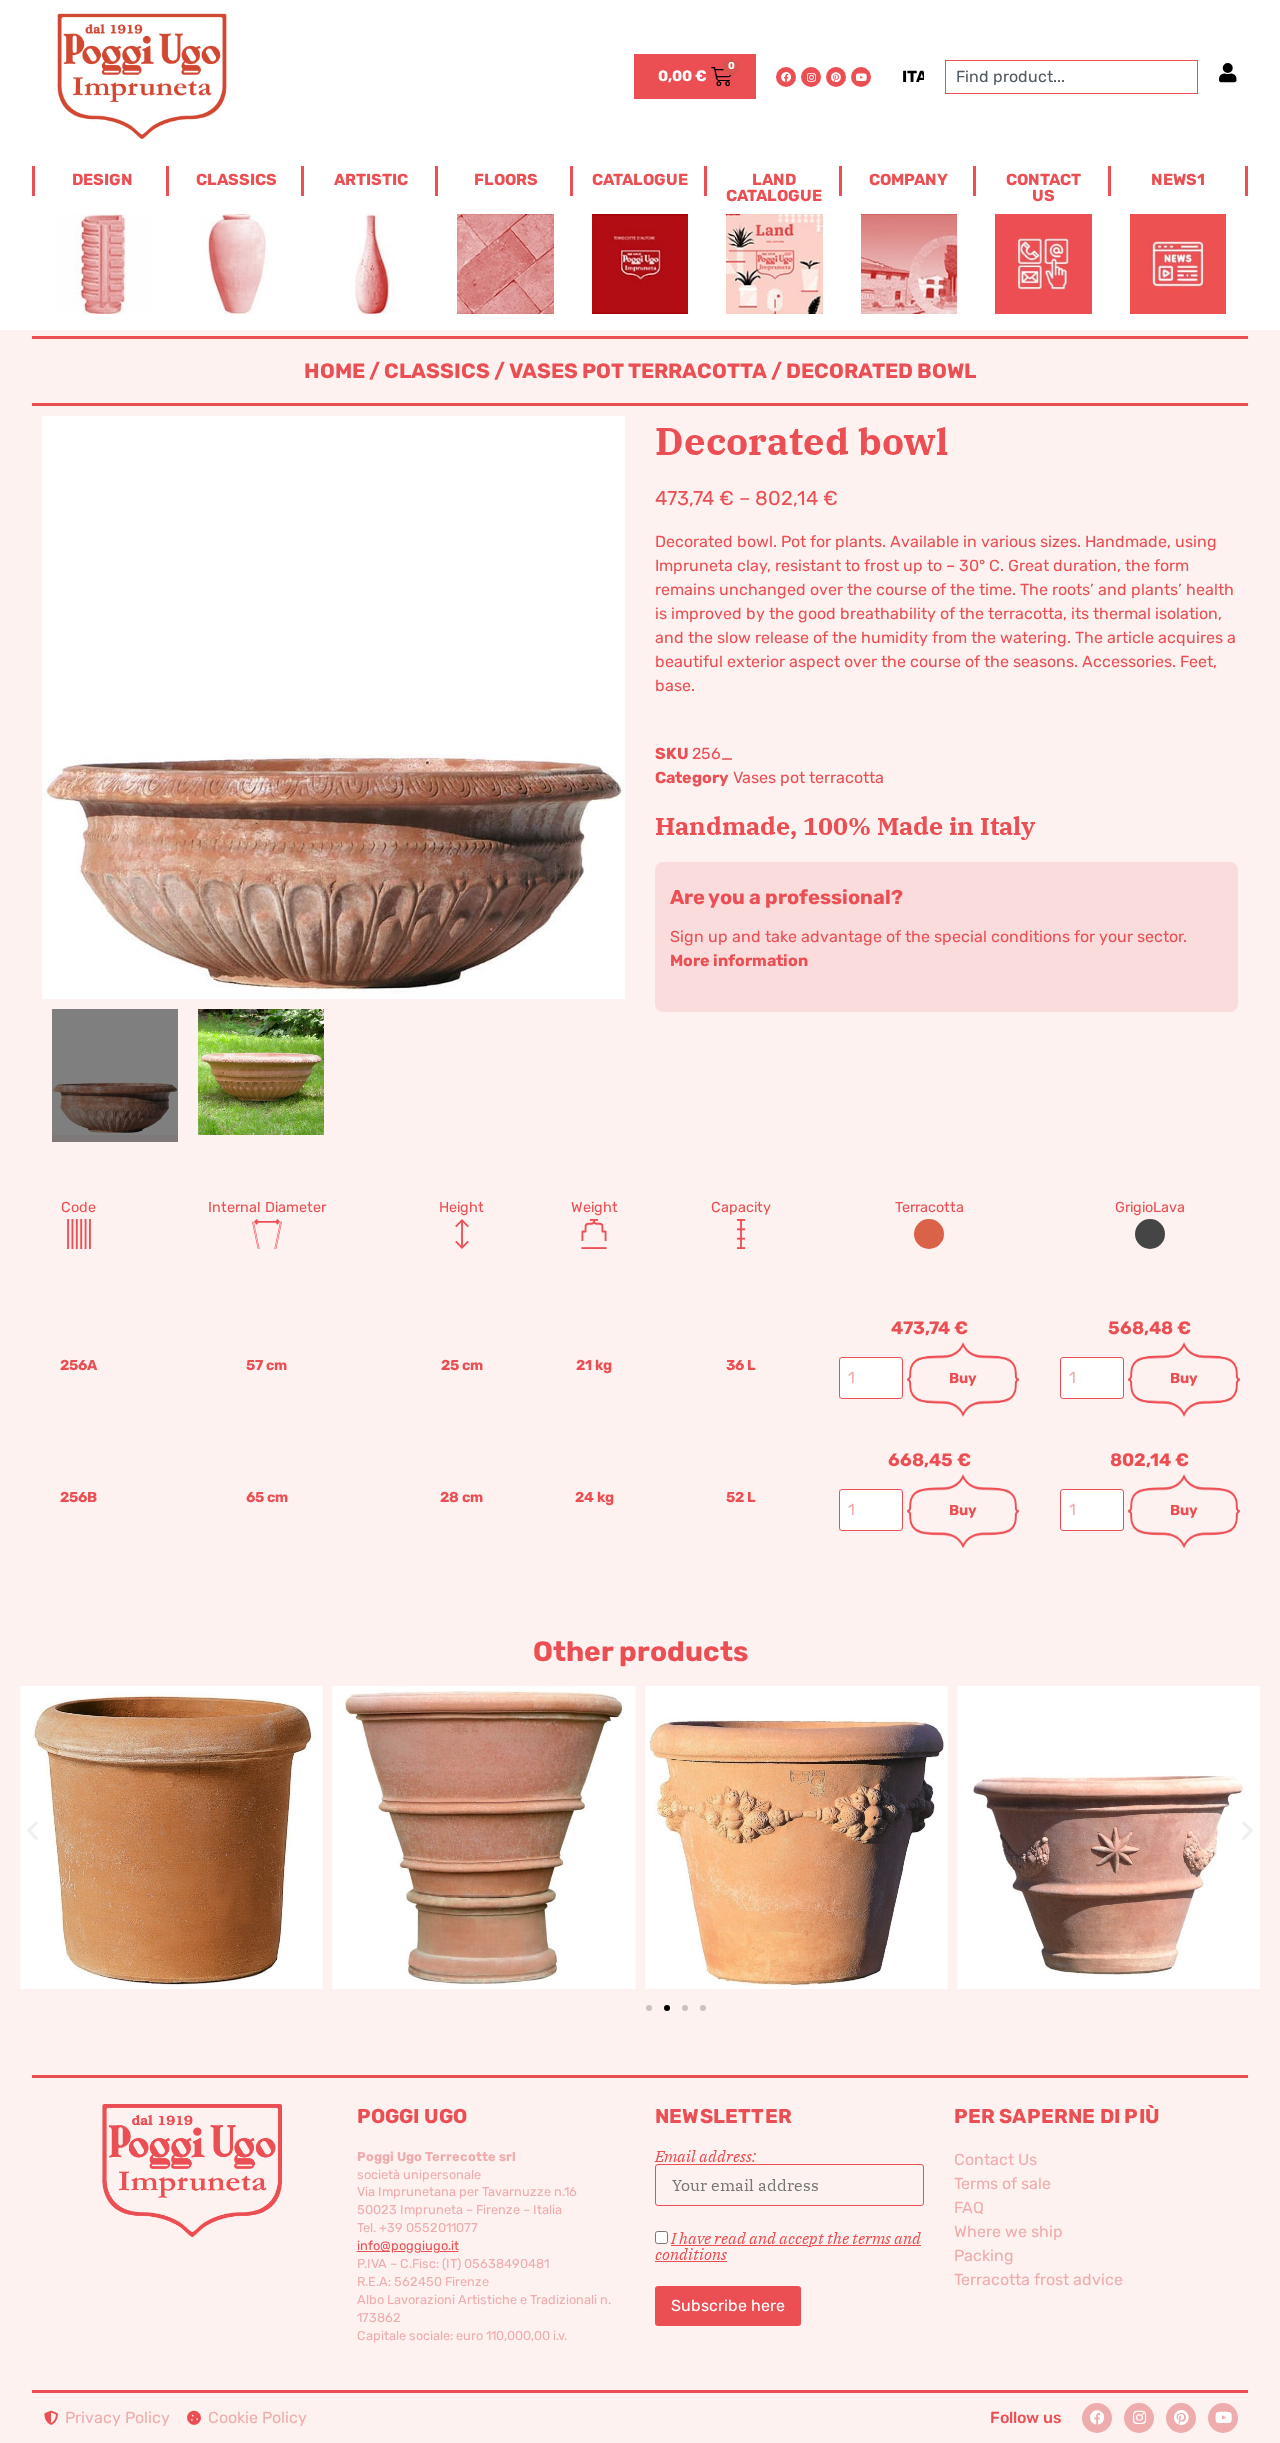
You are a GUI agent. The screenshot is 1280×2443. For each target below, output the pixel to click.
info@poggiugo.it (408, 2245)
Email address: (705, 2157)
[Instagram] (811, 77)
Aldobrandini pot (1108, 1804)
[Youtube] (861, 77)
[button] (32, 1830)
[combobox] (1071, 77)
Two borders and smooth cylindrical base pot (484, 1804)
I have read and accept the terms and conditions (788, 2246)
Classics (437, 371)
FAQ (969, 2207)
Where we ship (1008, 2231)
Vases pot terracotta (638, 371)
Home (334, 371)
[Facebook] (786, 77)
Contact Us (995, 2159)
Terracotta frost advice (1038, 2279)
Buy (963, 1378)
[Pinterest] (836, 77)
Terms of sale (1002, 2183)
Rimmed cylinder (171, 1804)
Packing (984, 2255)
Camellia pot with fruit (796, 1803)
